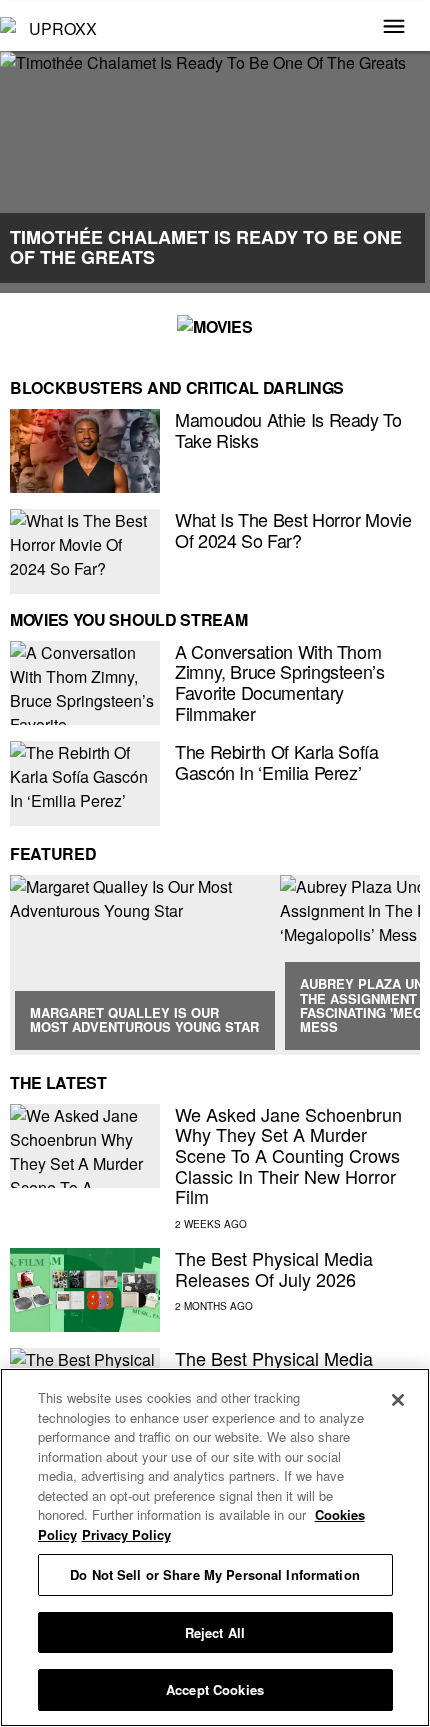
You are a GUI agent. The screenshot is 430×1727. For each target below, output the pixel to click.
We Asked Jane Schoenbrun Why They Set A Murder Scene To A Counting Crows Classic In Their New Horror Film (288, 1155)
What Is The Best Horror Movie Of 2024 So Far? (293, 529)
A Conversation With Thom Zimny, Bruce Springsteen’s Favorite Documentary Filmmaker (280, 682)
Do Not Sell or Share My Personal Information (215, 1574)
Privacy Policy (126, 1534)
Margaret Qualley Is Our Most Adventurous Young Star (144, 1019)
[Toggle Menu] (394, 28)
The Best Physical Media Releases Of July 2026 (274, 1268)
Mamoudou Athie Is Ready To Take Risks (288, 429)
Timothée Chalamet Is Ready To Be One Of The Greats (206, 247)
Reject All (215, 1632)
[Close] (398, 1400)
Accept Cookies (215, 1689)
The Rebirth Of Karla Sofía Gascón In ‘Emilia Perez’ (277, 761)
